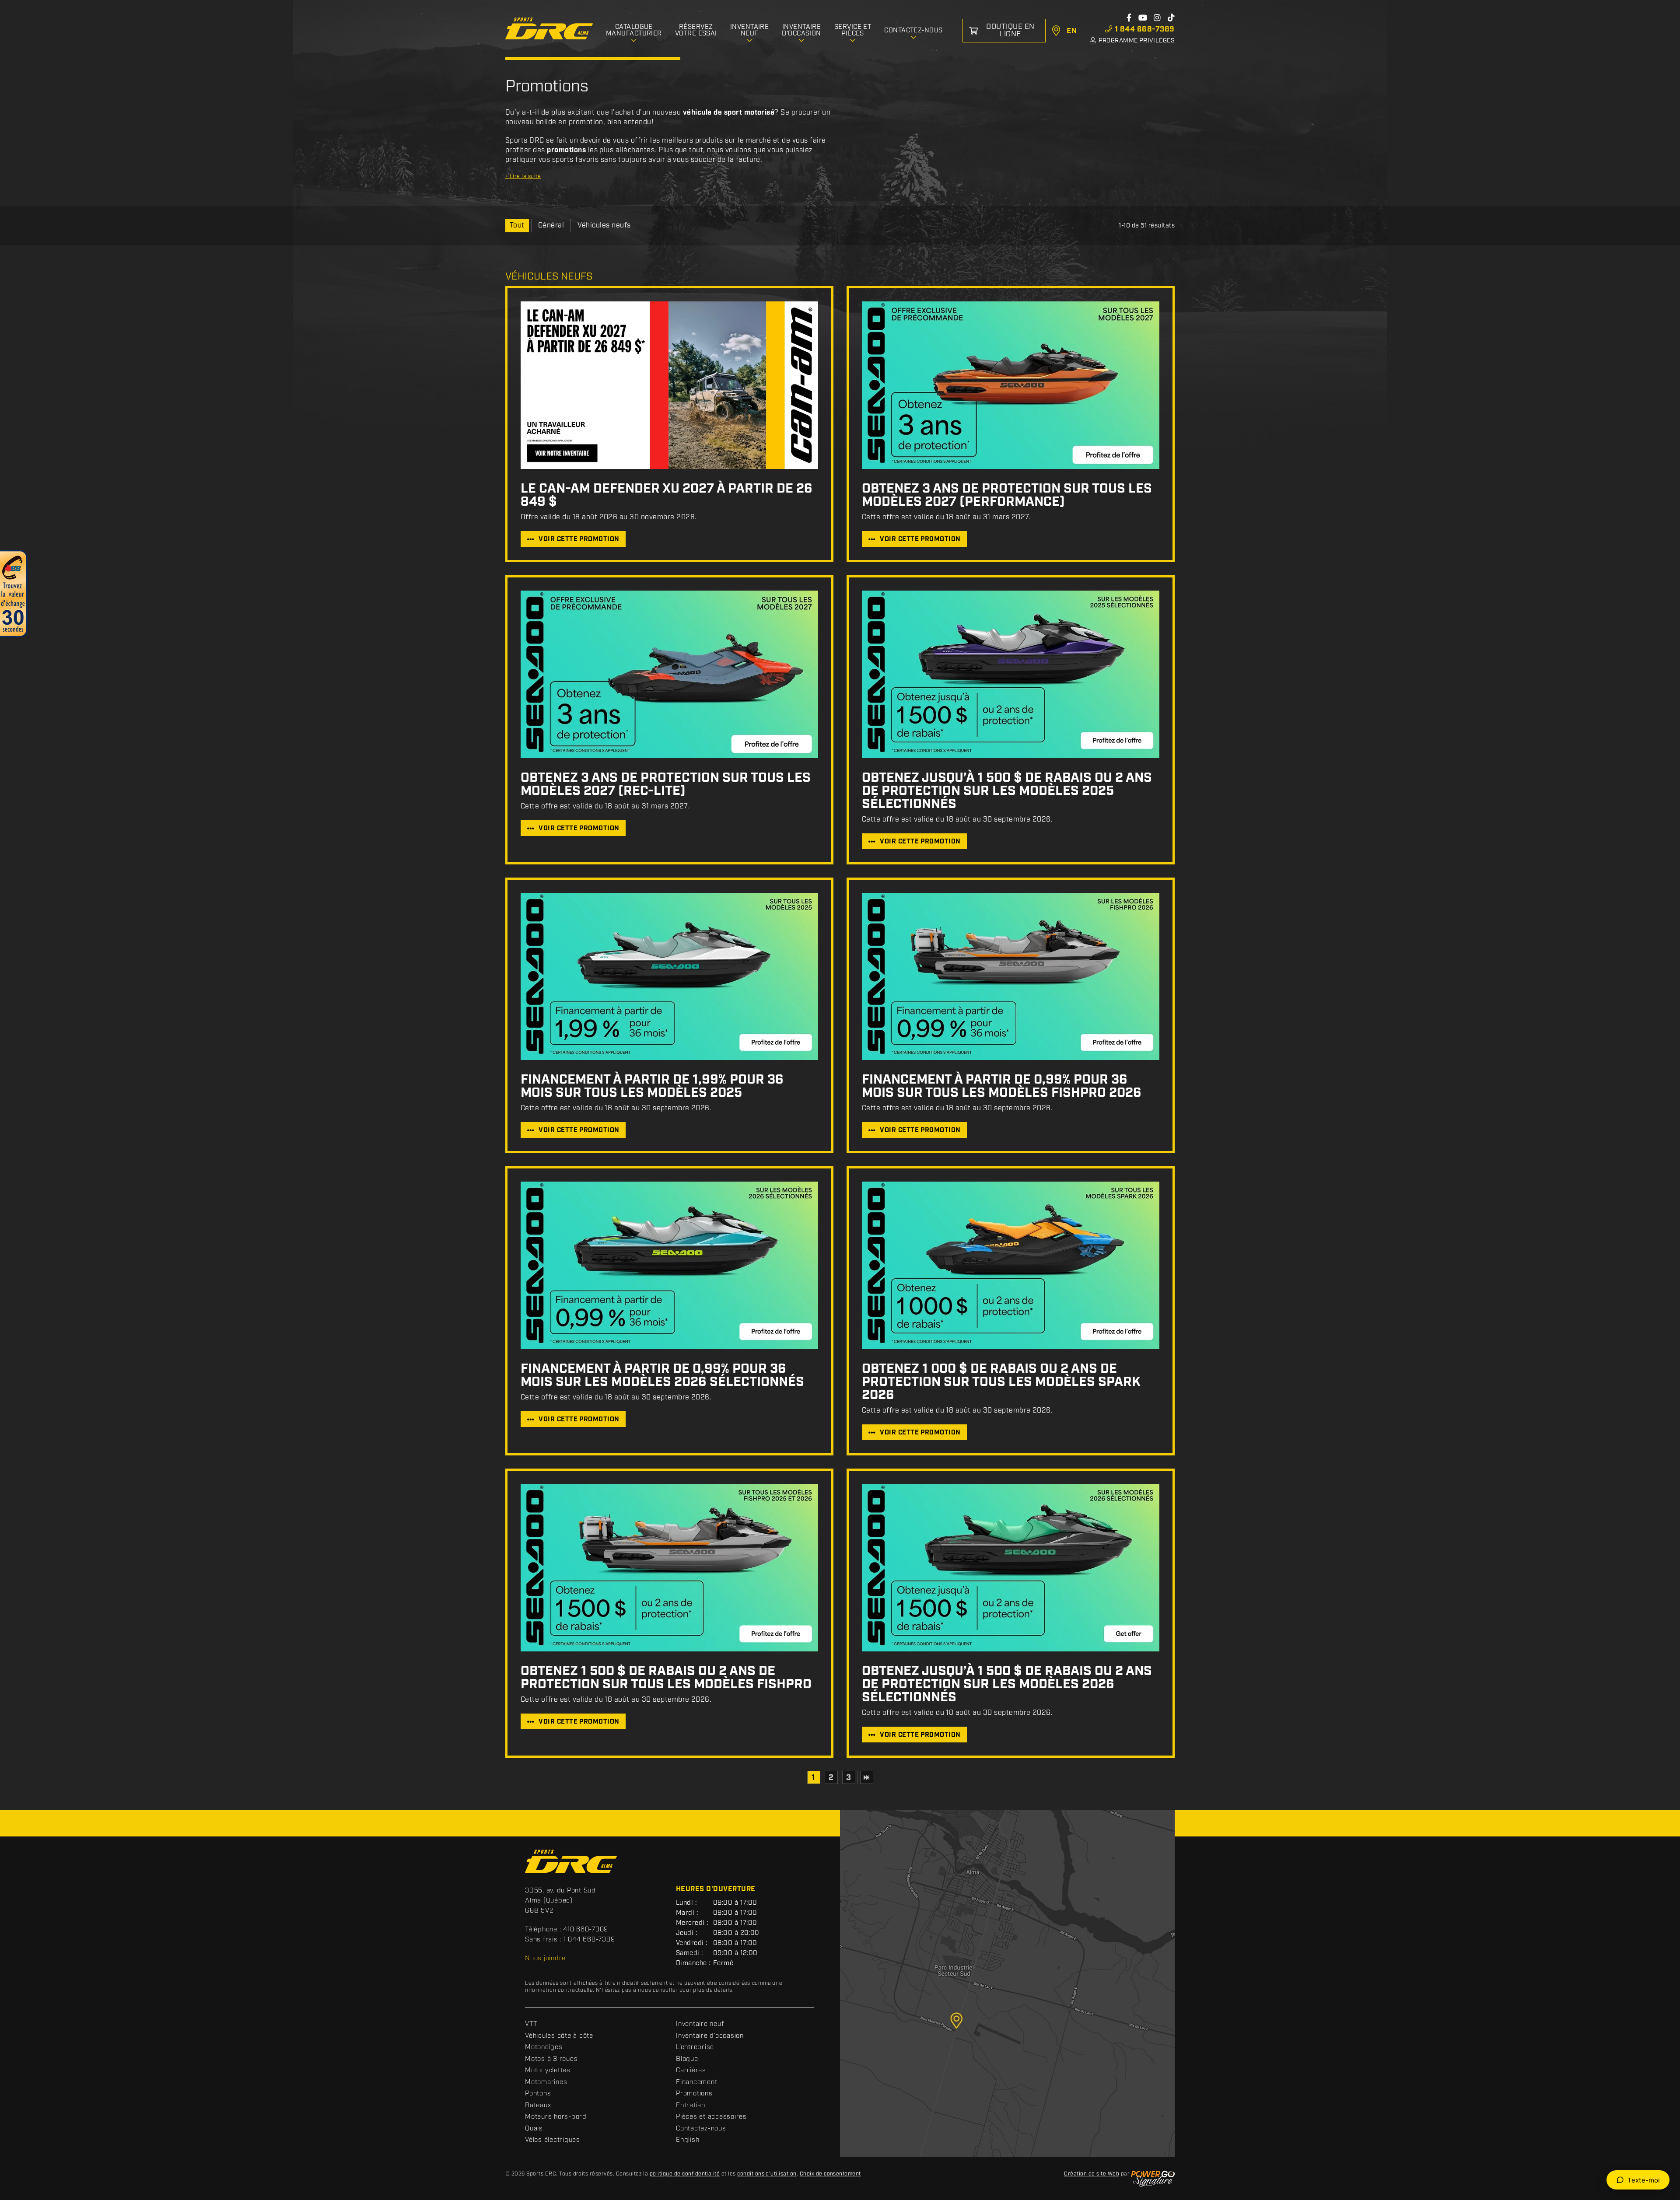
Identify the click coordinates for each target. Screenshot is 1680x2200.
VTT (531, 2024)
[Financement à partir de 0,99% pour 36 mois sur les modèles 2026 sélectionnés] (669, 1265)
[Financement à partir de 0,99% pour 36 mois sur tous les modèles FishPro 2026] (1011, 977)
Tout (517, 226)
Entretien (691, 2106)
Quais (534, 2129)
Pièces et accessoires (711, 2117)
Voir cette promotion (579, 539)
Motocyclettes (548, 2071)
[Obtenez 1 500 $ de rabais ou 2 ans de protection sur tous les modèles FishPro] (669, 1568)
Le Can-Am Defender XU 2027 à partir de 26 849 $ (667, 495)
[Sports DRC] (549, 29)
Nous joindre (545, 1959)
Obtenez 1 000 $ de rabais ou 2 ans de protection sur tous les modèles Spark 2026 (1001, 1382)
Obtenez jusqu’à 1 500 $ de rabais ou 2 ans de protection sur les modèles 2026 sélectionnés (1007, 1684)
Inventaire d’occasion (710, 2036)
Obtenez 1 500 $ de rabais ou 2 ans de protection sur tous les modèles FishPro (666, 1678)
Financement (696, 2082)
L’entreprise (695, 2047)
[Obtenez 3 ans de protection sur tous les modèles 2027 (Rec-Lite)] (669, 674)
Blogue (687, 2059)
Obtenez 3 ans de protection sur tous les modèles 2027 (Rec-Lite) (666, 784)
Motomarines (546, 2082)
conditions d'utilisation (767, 2174)
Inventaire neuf (700, 2024)
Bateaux (538, 2106)
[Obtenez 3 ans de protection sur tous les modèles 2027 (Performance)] (1011, 385)
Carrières (691, 2071)
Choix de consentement (830, 2174)
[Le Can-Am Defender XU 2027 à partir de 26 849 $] (669, 385)
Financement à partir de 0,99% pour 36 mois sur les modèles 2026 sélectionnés (662, 1375)
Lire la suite (523, 177)
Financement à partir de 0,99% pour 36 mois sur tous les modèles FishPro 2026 (1002, 1086)
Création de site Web (1092, 2174)
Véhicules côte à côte (559, 2036)
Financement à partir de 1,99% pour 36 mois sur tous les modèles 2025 (652, 1086)
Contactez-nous (701, 2129)
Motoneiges (544, 2047)
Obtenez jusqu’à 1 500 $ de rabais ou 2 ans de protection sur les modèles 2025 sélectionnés (1007, 791)
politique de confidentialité (685, 2174)
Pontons (538, 2094)
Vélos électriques (553, 2140)
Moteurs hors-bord (556, 2117)
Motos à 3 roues (551, 2059)
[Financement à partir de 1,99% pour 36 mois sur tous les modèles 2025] (669, 977)
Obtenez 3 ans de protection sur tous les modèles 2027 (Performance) (1007, 495)
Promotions (694, 2094)
